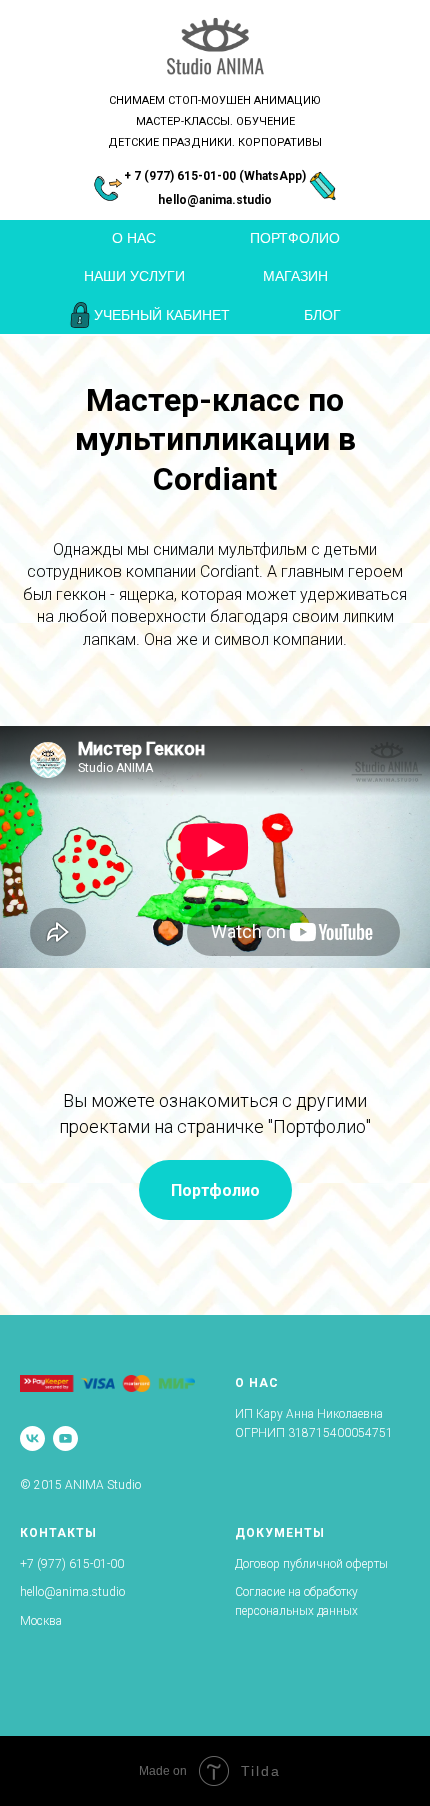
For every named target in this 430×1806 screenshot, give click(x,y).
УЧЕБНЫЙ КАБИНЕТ (162, 315)
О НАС (134, 238)
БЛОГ (322, 315)
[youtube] (65, 1438)
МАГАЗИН (295, 276)
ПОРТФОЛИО (295, 238)
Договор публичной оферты (311, 1564)
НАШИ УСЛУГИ (134, 276)
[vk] (32, 1438)
